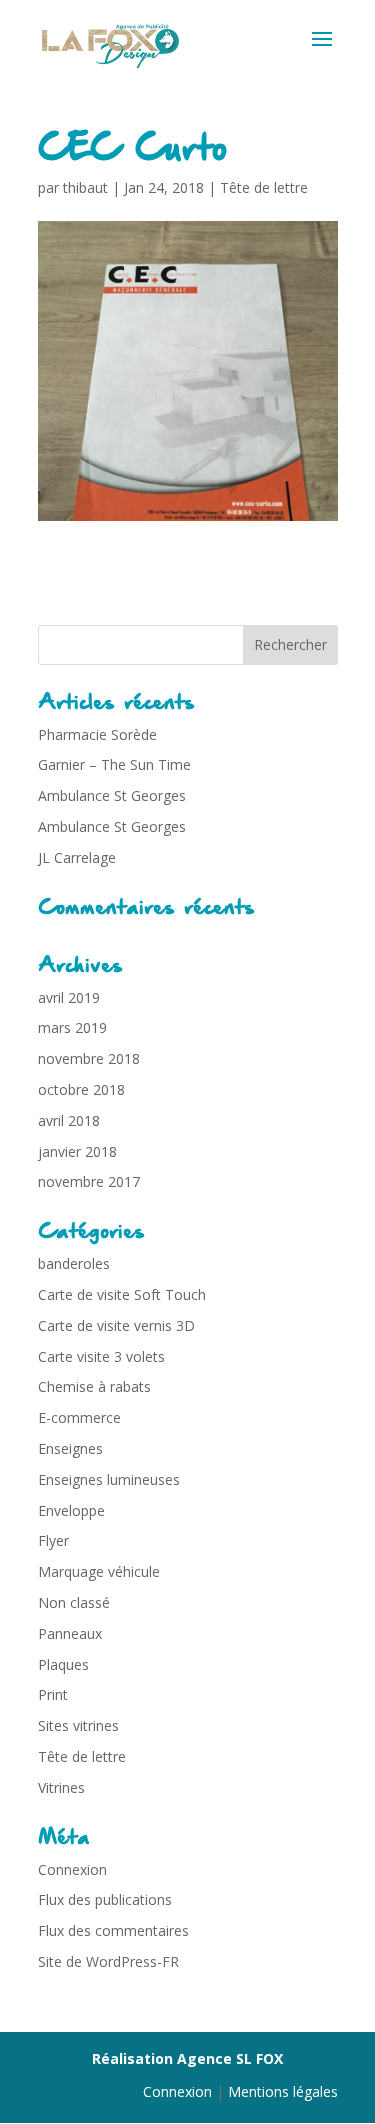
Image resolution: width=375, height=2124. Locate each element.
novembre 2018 (89, 1058)
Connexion (72, 1869)
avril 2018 (69, 1120)
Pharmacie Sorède (97, 734)
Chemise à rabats (94, 1386)
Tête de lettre (264, 187)
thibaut (85, 187)
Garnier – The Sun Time (114, 764)
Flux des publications (105, 1899)
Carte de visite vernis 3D (116, 1325)
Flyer (53, 1540)
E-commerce (79, 1417)
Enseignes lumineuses (109, 1479)
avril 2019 (69, 997)
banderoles (74, 1263)
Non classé (74, 1602)
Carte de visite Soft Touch (122, 1294)
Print (53, 1694)
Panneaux (70, 1633)
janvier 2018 (77, 1151)
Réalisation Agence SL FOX (187, 2058)
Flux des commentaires (113, 1930)
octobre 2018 (81, 1089)
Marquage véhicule (99, 1571)
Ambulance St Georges (112, 795)
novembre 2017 (89, 1181)
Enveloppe (71, 1510)
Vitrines (61, 1787)
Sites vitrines (78, 1725)
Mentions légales (283, 2091)
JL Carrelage (77, 857)
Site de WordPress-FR (108, 1961)
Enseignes (70, 1448)
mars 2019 (72, 1027)
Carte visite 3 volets (101, 1356)
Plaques (63, 1664)
